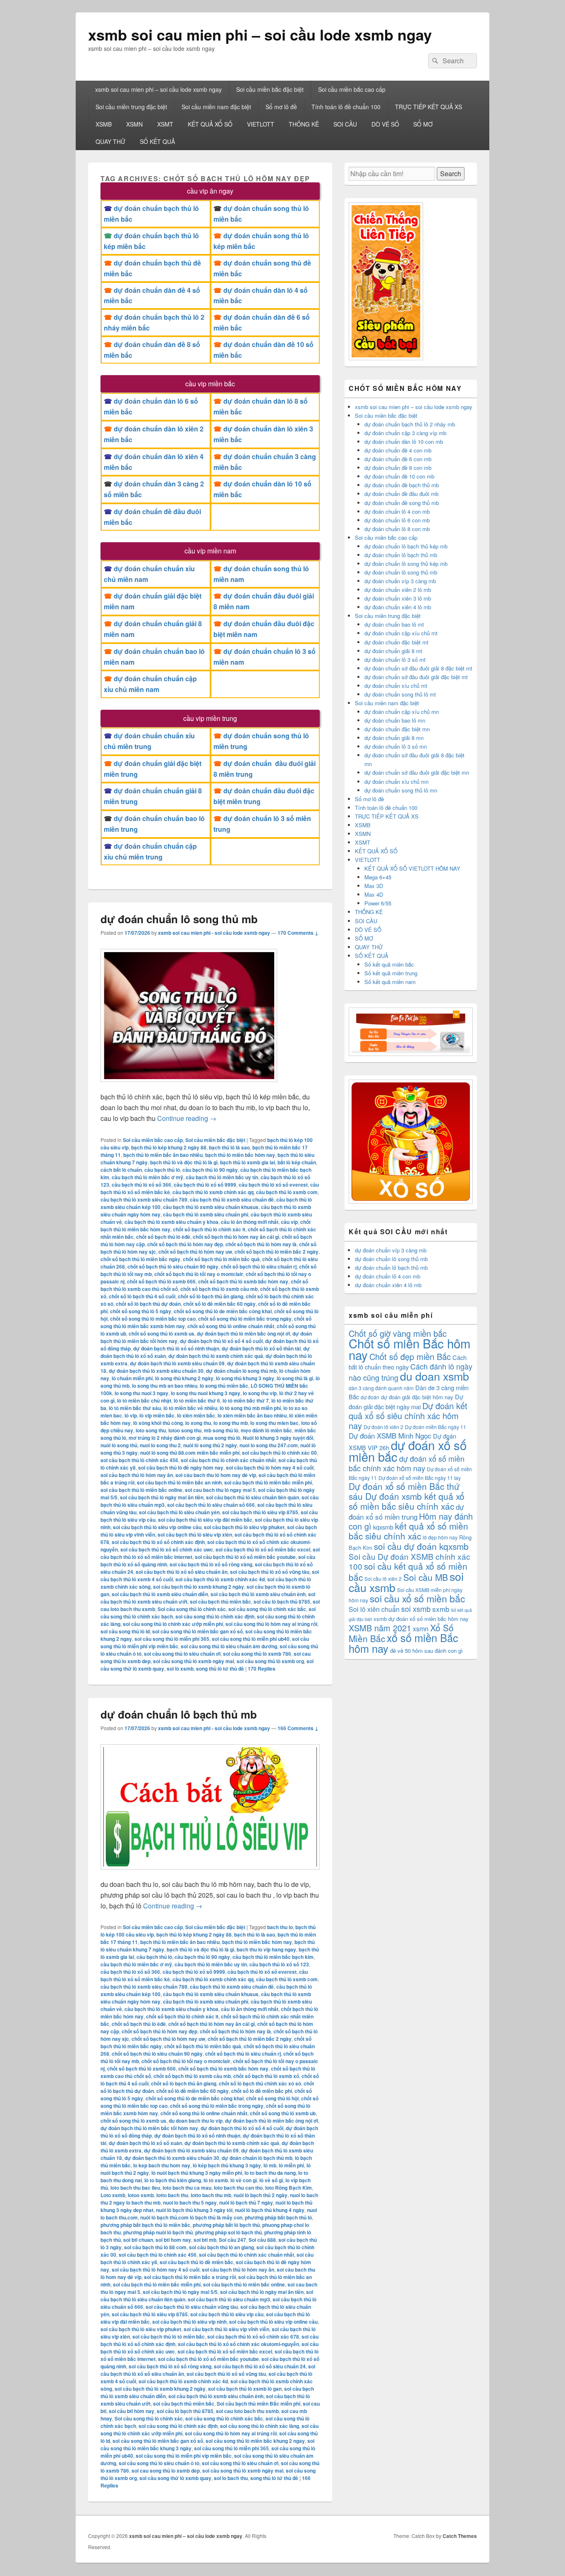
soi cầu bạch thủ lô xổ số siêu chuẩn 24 (260, 2366)
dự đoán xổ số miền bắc (408, 1451)
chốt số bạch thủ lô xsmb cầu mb (219, 1289)
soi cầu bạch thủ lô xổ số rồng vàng (211, 1564)
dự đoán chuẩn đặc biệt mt (396, 642)
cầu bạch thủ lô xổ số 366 (141, 1185)
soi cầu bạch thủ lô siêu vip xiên (195, 1535)
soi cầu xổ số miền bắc (417, 1598)
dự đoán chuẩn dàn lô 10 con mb (404, 442)
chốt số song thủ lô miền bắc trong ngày (245, 1319)
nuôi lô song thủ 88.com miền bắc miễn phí (190, 1453)
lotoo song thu (185, 1430)
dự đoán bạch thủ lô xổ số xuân (145, 2143)
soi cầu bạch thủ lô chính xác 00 (279, 1453)
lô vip (131, 1415)
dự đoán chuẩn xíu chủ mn (396, 782)
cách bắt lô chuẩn (121, 1170)
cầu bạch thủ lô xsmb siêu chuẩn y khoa (171, 1222)
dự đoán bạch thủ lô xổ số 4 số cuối (221, 1341)
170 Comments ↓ (298, 933)
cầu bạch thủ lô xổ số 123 (279, 1964)
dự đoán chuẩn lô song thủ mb (179, 919)
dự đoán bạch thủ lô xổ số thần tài (261, 1348)
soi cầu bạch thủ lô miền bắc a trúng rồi (190, 2277)
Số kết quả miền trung (391, 973)
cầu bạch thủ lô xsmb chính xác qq (213, 1192)
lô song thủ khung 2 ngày (184, 1378)
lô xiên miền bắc (196, 1415)
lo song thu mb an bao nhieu (165, 1386)
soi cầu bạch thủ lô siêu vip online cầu (157, 1527)
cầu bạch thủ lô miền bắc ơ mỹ (147, 1177)
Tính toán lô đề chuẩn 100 (346, 107)
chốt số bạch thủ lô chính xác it (209, 1229)
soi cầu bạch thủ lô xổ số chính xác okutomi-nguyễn (238, 2344)
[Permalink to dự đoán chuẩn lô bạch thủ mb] (210, 1873)
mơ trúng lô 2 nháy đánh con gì (165, 1438)
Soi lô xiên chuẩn (374, 1609)
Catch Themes (460, 2536)
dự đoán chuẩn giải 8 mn (394, 738)
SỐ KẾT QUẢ (157, 141)
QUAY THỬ (110, 141)
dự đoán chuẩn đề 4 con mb (398, 450)
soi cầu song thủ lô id (125, 1631)
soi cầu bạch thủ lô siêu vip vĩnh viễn (226, 2329)
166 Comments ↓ (298, 1728)
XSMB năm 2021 (380, 1628)
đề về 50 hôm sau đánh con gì (426, 1651)
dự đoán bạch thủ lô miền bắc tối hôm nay (149, 2128)
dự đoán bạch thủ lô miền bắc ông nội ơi (243, 1333)
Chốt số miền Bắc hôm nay (409, 1349)
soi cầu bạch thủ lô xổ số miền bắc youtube (245, 1557)
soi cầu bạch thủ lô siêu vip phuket (244, 1527)
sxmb (441, 1609)
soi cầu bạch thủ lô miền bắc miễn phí (268, 1482)
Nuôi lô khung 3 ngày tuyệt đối (278, 1438)
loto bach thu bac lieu (135, 2188)
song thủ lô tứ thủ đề (220, 1669)
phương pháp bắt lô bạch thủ (226, 2225)
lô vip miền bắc (157, 1415)
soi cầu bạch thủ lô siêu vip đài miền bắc (205, 1520)
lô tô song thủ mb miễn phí (250, 1408)
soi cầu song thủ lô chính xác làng (260, 2426)
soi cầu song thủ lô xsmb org (270, 1661)
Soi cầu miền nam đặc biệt (216, 107)
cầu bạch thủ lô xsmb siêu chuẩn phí (206, 1214)
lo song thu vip (260, 1393)
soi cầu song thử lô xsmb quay (175, 2478)
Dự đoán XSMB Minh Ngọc (390, 1435)
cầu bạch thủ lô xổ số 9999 (205, 1185)
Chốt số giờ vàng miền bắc (398, 1333)
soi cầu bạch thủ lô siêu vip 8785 (260, 1512)
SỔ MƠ (423, 124)
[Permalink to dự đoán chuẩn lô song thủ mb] (189, 1086)
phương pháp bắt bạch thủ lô (278, 2217)
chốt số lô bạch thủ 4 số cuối (142, 1296)
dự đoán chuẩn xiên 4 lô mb (398, 607)
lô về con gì (244, 2180)
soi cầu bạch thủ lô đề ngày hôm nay (181, 1468)
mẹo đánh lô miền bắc (266, 1430)
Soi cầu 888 (262, 2240)
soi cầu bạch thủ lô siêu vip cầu (227, 2314)
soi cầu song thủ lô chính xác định (215, 1616)
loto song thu (151, 1430)
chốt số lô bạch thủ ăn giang (211, 1296)
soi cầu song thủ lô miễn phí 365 (172, 1639)
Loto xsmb (113, 2195)
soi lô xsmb (180, 1669)
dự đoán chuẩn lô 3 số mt (395, 660)
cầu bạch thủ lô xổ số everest (273, 1185)
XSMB (104, 124)
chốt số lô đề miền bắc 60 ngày (219, 1304)
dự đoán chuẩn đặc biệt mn (397, 729)
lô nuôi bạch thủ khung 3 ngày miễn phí (197, 2173)
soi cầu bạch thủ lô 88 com (155, 2247)
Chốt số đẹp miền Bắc (410, 1356)
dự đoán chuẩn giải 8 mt (393, 651)
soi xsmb (416, 1609)
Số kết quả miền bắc (389, 964)
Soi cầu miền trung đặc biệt (131, 107)
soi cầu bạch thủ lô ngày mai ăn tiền (162, 1497)
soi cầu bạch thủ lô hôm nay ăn (137, 1475)
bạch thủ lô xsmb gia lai (248, 1162)
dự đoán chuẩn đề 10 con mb (399, 476)
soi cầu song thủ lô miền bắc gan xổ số (198, 1631)
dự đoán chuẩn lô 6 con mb (397, 520)
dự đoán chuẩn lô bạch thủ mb (179, 1714)
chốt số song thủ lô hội (272, 2098)
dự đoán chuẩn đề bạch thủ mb (402, 485)
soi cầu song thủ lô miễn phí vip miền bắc (184, 2456)
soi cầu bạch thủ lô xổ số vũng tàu (270, 1572)
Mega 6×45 (378, 877)
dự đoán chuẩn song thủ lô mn (401, 790)
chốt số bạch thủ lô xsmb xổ (266, 2076)
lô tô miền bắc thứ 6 (197, 1401)
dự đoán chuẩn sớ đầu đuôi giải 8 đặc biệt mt (418, 668)
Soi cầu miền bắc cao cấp (352, 89)
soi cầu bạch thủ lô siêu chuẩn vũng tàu (192, 2307)
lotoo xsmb (141, 2195)
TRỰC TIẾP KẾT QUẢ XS (429, 107)
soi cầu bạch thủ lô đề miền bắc (196, 2262)
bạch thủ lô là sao (229, 1147)
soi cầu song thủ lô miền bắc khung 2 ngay (255, 2441)
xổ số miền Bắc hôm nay (403, 1643)
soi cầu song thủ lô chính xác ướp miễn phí (173, 1624)
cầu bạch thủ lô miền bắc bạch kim (273, 1957)
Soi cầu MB (426, 1577)
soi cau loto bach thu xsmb (247, 2411)
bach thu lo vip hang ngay (266, 1949)
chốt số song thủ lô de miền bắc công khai (223, 1311)
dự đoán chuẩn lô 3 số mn (396, 746)
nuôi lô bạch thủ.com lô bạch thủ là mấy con (191, 2217)
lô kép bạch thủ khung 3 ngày (227, 2165)
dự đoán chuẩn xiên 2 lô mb (398, 590)
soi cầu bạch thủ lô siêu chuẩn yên (179, 1512)
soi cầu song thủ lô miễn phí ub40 (251, 1639)
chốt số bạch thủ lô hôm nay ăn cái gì (236, 1237)
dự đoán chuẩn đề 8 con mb (398, 468)
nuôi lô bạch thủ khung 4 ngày (270, 2210)
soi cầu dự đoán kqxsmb (421, 1546)
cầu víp (289, 1222)
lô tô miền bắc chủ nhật (144, 1401)
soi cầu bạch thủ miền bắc (220, 1602)
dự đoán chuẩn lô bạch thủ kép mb (406, 546)
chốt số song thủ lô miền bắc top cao (153, 1319)
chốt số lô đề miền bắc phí (262, 2091)
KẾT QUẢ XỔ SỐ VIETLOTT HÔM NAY (412, 868)
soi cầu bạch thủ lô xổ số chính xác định (158, 1542)
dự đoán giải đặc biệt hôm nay (417, 1397)
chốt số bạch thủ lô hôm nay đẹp (185, 1244)
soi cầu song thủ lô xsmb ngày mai (194, 1661)
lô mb (270, 2165)
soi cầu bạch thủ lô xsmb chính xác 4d (220, 1579)
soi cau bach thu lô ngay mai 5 (220, 1490)
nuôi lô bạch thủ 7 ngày (246, 2203)
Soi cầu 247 (232, 2240)
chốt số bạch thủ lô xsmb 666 (161, 1281)
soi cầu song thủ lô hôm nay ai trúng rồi (271, 1624)
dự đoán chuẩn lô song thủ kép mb (406, 564)
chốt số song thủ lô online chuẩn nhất (231, 1326)
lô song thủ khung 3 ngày (245, 1378)
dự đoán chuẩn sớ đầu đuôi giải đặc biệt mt (416, 677)
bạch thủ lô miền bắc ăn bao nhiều (163, 1155)
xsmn (421, 1629)
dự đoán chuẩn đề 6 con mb (398, 459)
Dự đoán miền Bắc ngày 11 (436, 1427)
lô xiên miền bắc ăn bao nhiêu (252, 1415)
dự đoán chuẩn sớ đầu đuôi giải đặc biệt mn (417, 772)
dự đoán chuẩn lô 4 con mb (397, 511)
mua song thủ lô (222, 1438)
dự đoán (370, 1397)
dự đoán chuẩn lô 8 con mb (397, 529)
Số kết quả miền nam (390, 982)
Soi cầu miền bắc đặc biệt (270, 89)
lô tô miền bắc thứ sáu (135, 1408)
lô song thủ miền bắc (224, 1386)
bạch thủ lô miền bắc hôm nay (240, 1155)
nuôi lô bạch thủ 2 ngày (261, 2195)
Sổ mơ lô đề (281, 107)
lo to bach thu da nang (270, 2173)
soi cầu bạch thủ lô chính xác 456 (139, 1460)
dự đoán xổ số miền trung (406, 1512)
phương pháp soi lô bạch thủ (229, 2232)
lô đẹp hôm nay (440, 1537)
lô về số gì (271, 2180)
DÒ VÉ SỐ (385, 124)
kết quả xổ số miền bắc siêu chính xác (408, 1531)
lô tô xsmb (216, 2180)
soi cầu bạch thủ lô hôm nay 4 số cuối (270, 1468)
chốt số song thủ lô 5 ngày (141, 1311)
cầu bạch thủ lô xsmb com (287, 1192)
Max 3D (374, 886)
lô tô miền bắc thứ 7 (246, 1401)
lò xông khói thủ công (158, 1423)
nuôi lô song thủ (119, 1445)
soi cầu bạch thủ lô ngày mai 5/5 (180, 2292)
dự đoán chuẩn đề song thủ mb (402, 503)
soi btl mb (205, 2240)
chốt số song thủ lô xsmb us (162, 1333)
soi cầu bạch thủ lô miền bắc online (141, 1490)
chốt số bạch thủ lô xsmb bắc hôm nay (243, 1281)
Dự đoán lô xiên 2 (383, 1427)
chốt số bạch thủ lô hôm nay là (261, 1244)
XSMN (134, 124)
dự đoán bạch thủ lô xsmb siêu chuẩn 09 (177, 1363)
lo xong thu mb (231, 1423)
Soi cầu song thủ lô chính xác (192, 1609)
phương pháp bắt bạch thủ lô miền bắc (145, 2225)
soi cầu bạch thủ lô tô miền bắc (169, 2337)
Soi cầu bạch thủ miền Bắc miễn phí (259, 2404)
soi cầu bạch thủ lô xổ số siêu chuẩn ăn (182, 1572)
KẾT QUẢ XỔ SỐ (210, 124)
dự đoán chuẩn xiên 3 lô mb (398, 598)
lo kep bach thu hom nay (162, 2165)
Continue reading (187, 1118)
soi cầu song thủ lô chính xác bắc (267, 1609)
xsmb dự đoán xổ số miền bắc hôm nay (421, 1619)
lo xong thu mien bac (274, 1423)
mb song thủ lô (221, 1430)
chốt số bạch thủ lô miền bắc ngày (140, 1259)
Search (451, 174)
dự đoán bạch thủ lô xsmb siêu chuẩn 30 (156, 1371)
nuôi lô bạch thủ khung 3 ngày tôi (194, 2210)
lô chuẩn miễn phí (132, 1378)
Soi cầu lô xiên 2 (383, 1579)
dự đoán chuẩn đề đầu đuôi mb (401, 494)
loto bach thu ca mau (187, 2188)
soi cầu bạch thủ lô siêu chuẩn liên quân (253, 1497)
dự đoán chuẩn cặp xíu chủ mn (402, 712)
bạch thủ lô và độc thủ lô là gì (184, 1162)
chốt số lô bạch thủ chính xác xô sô (260, 2083)
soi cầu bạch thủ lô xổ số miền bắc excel (263, 1549)
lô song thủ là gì (295, 1378)
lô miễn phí (291, 2165)
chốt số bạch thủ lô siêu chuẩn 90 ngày (173, 1266)
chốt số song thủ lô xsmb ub (283, 2113)
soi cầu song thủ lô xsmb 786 (257, 1654)
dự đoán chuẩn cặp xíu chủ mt (401, 633)
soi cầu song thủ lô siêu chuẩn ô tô (159, 2463)
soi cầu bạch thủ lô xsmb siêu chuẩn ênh (258, 1594)
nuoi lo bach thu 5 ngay (190, 2203)
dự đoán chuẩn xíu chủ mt (396, 686)
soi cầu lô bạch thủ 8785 (282, 1602)
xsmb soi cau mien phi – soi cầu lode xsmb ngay (260, 34)
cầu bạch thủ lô (162, 1170)
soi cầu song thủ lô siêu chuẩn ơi (182, 1654)
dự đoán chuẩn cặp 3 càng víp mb (405, 433)
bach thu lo (280, 1927)
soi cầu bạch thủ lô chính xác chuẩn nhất (228, 1460)
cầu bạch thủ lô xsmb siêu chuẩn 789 (144, 1199)
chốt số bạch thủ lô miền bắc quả (221, 1259)
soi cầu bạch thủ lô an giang (221, 2247)
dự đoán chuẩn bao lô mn (395, 720)
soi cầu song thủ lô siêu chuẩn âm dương (229, 1646)
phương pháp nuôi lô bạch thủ (158, 2232)
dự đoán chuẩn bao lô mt (394, 624)
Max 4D (374, 894)
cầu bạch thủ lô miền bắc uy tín (222, 1177)
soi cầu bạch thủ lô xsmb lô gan (245, 2389)
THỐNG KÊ (304, 124)
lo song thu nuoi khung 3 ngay (206, 1393)
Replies (262, 1669)
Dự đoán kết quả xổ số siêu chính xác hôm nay (408, 1416)
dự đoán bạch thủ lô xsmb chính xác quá (216, 1356)
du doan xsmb (435, 1376)
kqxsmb (383, 1527)
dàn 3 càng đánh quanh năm (381, 1388)
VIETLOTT (261, 124)
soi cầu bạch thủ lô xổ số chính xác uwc (167, 1549)
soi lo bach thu (231, 2478)
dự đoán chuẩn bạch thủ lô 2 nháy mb (410, 424)
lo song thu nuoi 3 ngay (141, 1393)
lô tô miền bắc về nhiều (190, 1408)
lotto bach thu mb (211, 2195)
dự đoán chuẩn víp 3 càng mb (400, 581)
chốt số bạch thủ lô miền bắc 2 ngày (277, 1252)
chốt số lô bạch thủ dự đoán (148, 1304)
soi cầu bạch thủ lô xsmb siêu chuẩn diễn (160, 1594)
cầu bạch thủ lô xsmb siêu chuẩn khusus (211, 1207)
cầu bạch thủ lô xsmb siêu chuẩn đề (232, 1199)
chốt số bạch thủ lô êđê (163, 1237)
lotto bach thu (172, 2195)
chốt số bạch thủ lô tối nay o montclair (199, 1274)
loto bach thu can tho (238, 2188)
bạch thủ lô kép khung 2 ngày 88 (169, 1147)
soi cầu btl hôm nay (132, 2411)
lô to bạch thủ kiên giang (173, 2180)
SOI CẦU (345, 124)
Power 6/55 (378, 903)
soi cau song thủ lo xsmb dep (166, 2471)
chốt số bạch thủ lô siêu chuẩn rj (259, 1266)
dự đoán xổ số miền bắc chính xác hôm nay (407, 1463)
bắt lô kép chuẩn (297, 1162)
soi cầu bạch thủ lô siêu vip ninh (189, 2322)
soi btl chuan (138, 2240)
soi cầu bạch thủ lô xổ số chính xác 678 (253, 2337)
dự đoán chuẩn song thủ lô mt (400, 694)
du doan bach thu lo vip (196, 2121)
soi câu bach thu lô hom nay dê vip (216, 1475)
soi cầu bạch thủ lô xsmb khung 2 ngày (199, 1587)
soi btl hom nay (173, 2240)
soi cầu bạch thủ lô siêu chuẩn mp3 (229, 2299)
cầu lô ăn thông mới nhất (250, 1222)
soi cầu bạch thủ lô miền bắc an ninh (179, 1482)
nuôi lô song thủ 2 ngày (210, 1445)
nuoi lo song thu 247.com (269, 1445)
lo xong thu (198, 1423)
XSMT (165, 124)
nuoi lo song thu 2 (160, 1445)
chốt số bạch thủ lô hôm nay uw (195, 1252)
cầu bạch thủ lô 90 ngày (210, 1170)
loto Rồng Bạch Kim (288, 2188)
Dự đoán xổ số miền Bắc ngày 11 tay (420, 1478)
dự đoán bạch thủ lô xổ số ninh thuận (176, 1348)
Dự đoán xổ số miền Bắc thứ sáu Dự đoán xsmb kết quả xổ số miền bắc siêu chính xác (407, 1496)
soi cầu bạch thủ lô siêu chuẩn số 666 (211, 1505)
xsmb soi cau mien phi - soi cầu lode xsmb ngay (214, 933)
